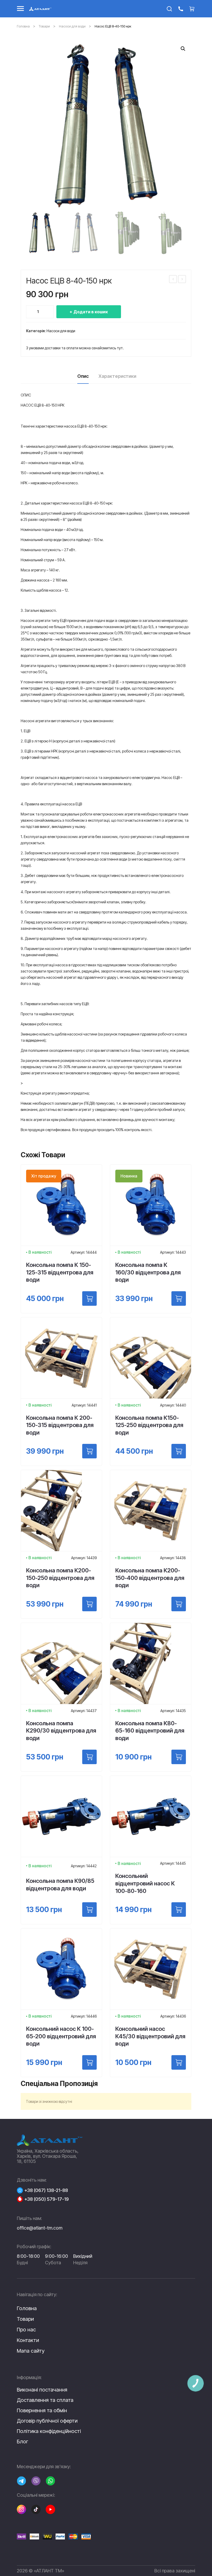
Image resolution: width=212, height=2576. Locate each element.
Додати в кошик (91, 312)
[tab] (83, 378)
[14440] (179, 1451)
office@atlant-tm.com (40, 2228)
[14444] (89, 1298)
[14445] (179, 1910)
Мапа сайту (31, 2351)
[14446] (89, 2062)
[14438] (179, 1604)
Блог (22, 2442)
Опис (83, 376)
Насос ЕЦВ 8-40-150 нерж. (182, 280)
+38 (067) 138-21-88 (46, 2190)
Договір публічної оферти (47, 2421)
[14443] (179, 1298)
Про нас (26, 2330)
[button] (183, 49)
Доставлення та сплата (45, 2400)
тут (120, 348)
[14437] (89, 1757)
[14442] (89, 1910)
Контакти (28, 2340)
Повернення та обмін (42, 2410)
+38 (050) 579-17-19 (47, 2199)
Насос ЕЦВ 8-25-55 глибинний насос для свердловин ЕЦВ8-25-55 (173, 280)
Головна (23, 26)
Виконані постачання (42, 2390)
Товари (44, 26)
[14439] (89, 1604)
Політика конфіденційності (49, 2431)
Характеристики (117, 376)
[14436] (179, 2062)
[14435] (179, 1757)
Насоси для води (72, 26)
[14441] (89, 1451)
